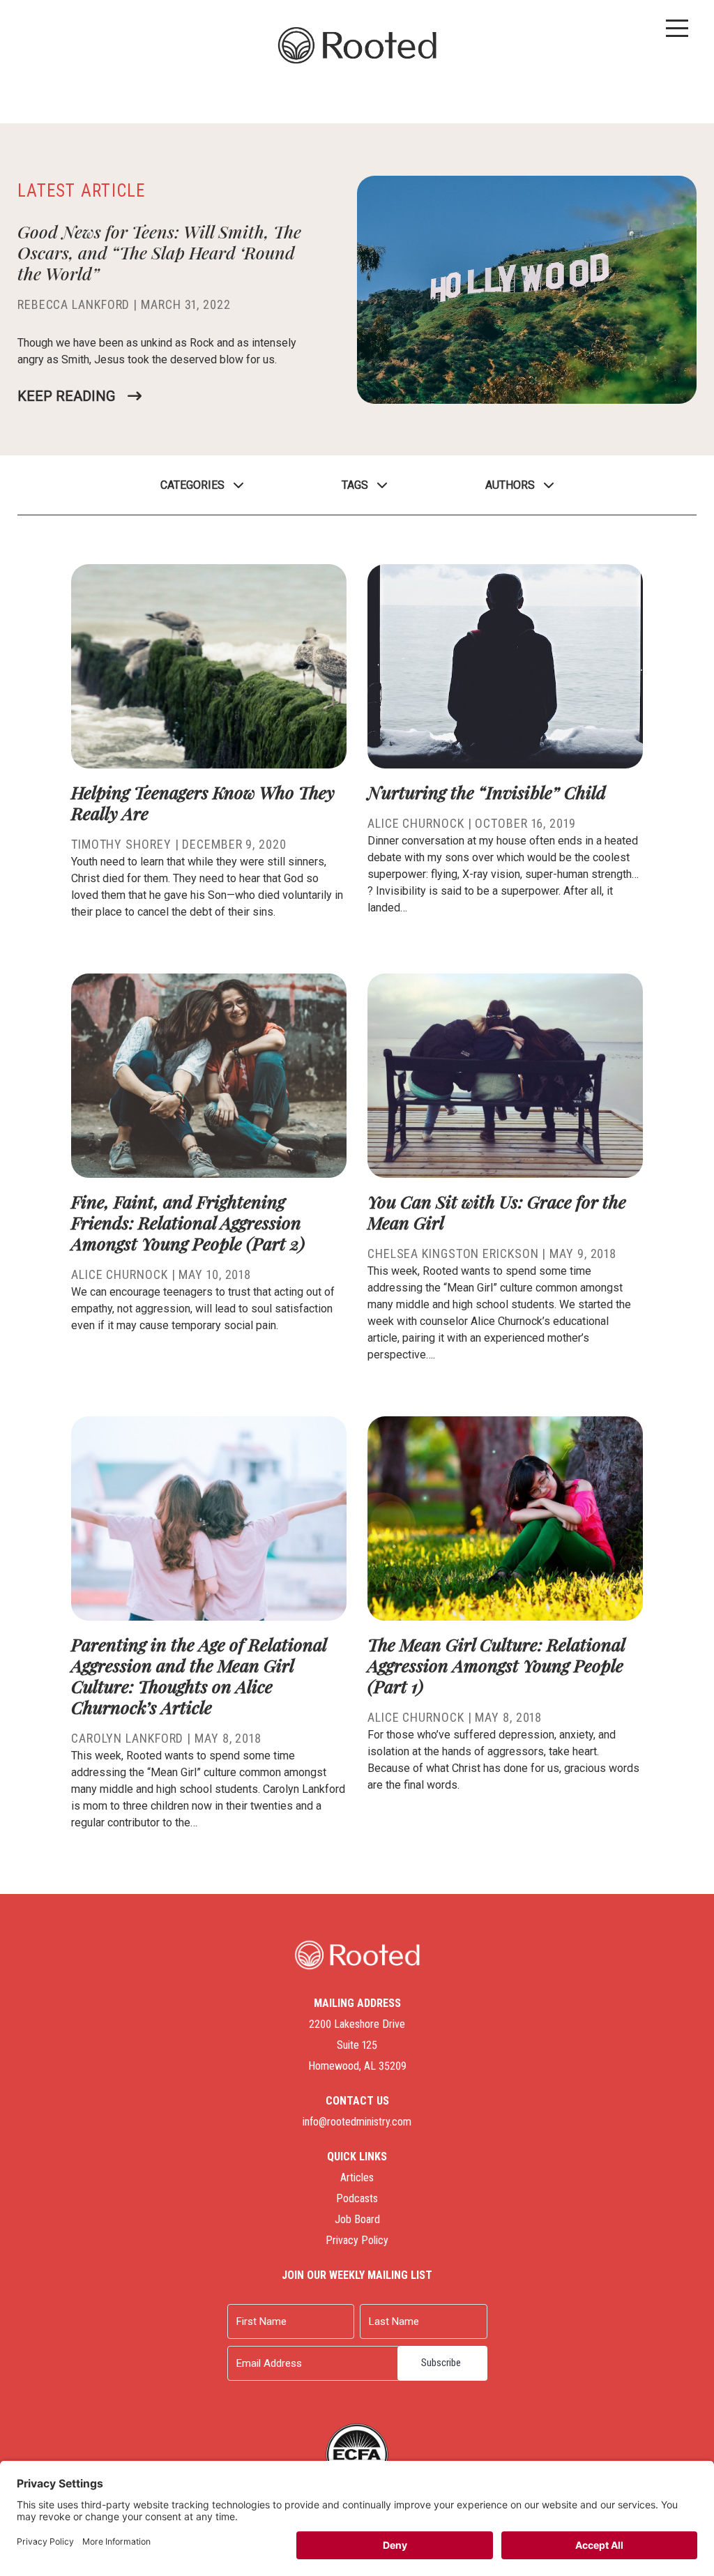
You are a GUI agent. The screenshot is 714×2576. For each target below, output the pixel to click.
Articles (357, 2177)
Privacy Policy (357, 2240)
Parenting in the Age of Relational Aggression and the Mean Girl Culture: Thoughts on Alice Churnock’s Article (199, 1675)
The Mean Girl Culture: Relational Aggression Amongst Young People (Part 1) (496, 1665)
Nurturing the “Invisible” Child (487, 792)
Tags (355, 485)
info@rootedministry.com (357, 2122)
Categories (192, 485)
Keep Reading (66, 396)
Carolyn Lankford (127, 1738)
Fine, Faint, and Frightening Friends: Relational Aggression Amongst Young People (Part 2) (188, 1222)
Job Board (357, 2219)
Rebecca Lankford (74, 304)
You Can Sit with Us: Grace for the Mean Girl (497, 1212)
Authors (510, 485)
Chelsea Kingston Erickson (453, 1253)
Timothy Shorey (121, 844)
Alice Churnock (416, 823)
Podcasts (357, 2198)
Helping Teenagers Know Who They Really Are (203, 802)
